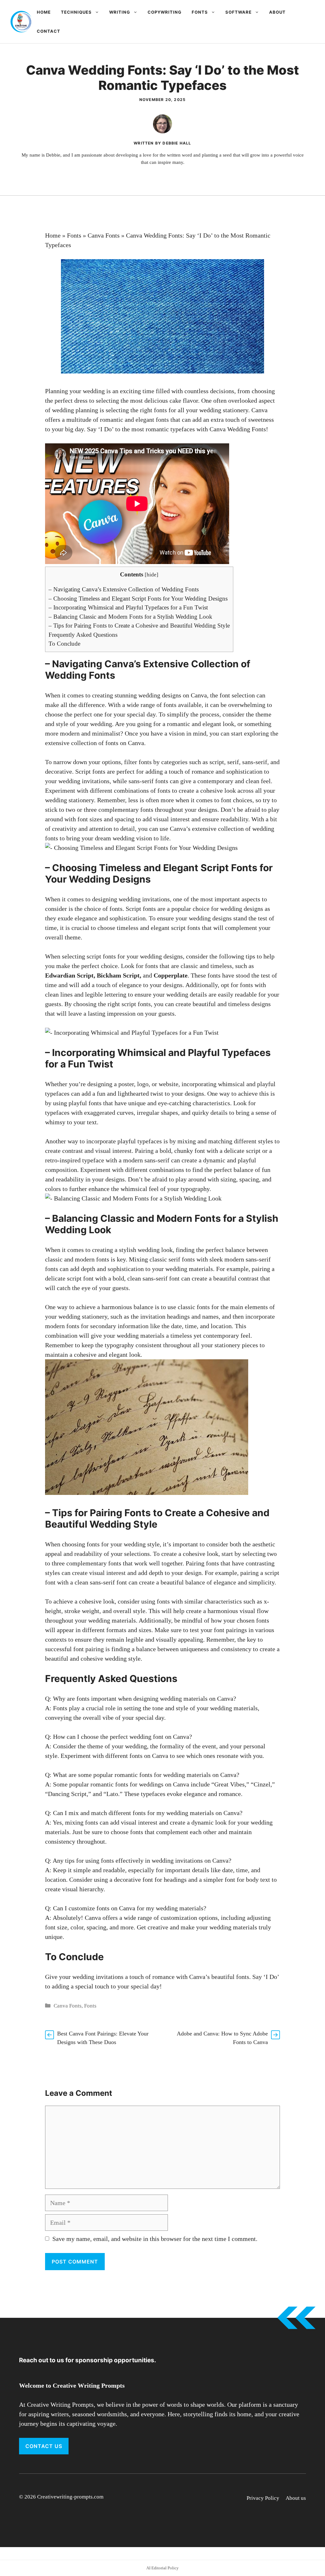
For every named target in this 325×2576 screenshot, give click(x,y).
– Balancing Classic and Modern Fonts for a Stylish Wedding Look (130, 617)
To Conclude (64, 644)
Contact (49, 31)
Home (44, 12)
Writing (120, 12)
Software (239, 12)
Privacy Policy (263, 2498)
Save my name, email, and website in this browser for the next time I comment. (155, 2239)
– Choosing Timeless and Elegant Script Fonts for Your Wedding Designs (138, 599)
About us (296, 2498)
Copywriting (165, 12)
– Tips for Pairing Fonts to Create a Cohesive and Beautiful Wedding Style (139, 626)
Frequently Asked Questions (83, 635)
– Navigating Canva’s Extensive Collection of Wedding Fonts (124, 589)
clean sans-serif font (153, 1278)
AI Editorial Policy (162, 2568)
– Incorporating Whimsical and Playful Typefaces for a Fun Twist (128, 607)
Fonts (200, 12)
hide (152, 575)
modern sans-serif (146, 1160)
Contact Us (44, 2446)
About (277, 12)
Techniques (76, 12)
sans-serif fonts (148, 781)
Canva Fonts (104, 235)
